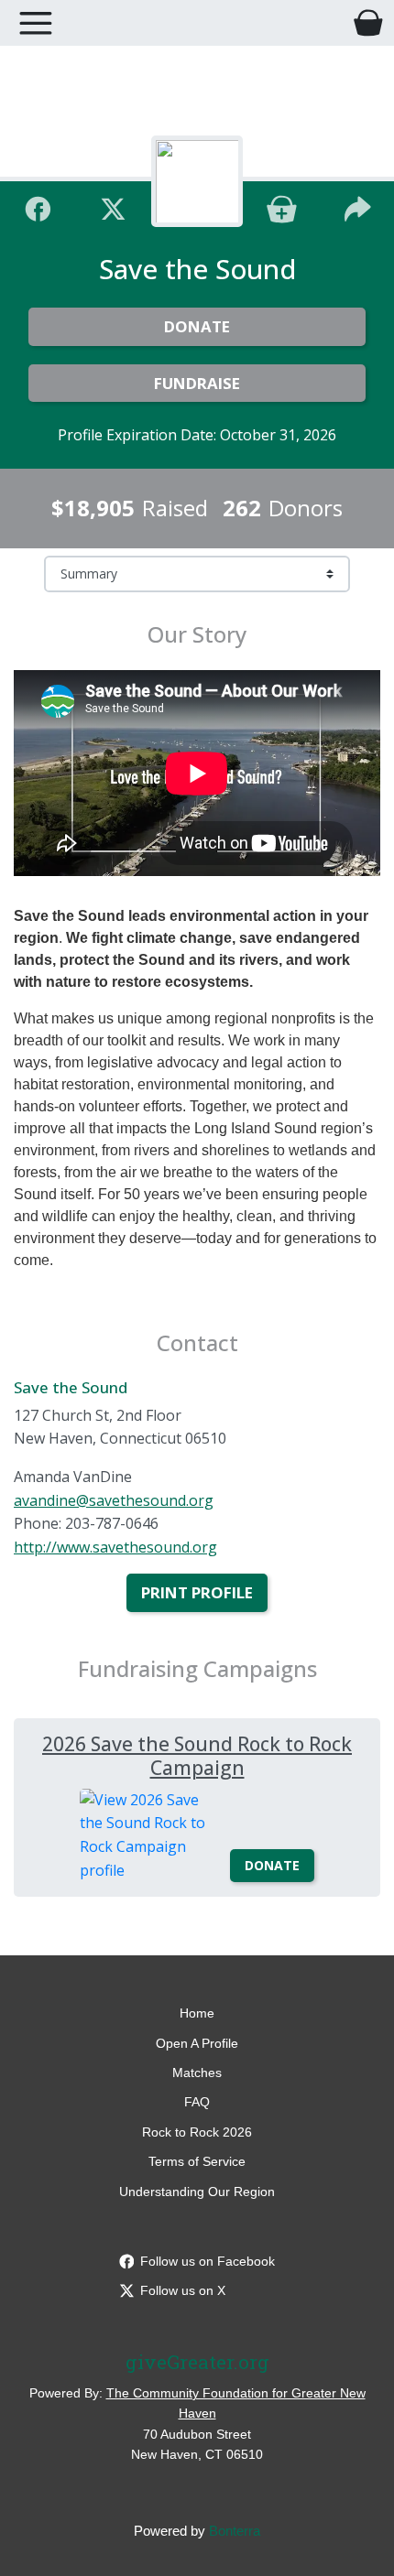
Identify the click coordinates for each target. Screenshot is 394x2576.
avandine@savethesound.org (114, 1500)
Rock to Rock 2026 (197, 2132)
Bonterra (235, 2531)
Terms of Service (197, 2161)
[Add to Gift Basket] (282, 206)
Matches (197, 2073)
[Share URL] (358, 206)
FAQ (197, 2102)
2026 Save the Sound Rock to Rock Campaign (197, 1755)
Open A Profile (197, 2043)
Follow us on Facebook (208, 2261)
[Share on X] (113, 206)
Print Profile (197, 1592)
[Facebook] (38, 206)
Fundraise (197, 383)
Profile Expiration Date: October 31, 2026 (197, 435)
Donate (197, 326)
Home (197, 2013)
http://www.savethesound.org (115, 1547)
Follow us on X (183, 2290)
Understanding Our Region (197, 2192)
